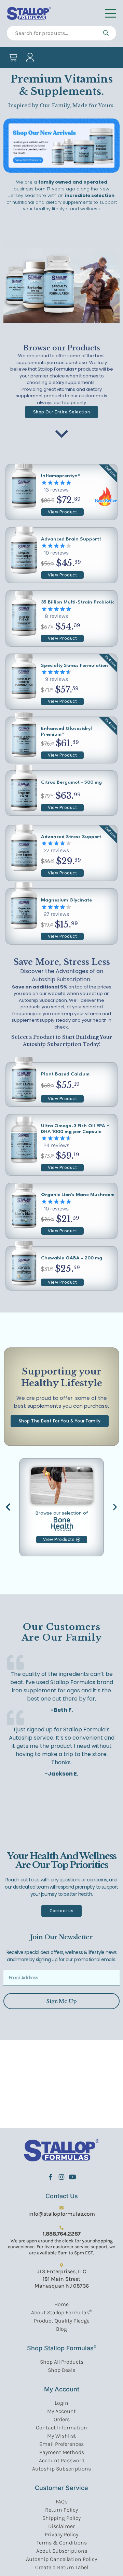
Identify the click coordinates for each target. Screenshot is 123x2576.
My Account (61, 2411)
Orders (62, 2419)
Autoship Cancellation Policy (61, 2559)
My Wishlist (61, 2436)
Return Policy (61, 2510)
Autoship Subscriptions (61, 2469)
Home (61, 2304)
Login (61, 2403)
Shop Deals (61, 2370)
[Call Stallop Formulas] (61, 2228)
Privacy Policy (61, 2534)
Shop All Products (62, 2362)
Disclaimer (61, 2526)
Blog (61, 2329)
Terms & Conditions (62, 2543)
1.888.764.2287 (62, 2234)
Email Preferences (61, 2444)
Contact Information (61, 2428)
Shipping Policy (61, 2518)
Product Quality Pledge (62, 2321)
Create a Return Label (62, 2567)
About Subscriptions (62, 2551)
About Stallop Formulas (61, 2312)
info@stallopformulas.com (62, 2214)
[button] (8, 1507)
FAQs (61, 2502)
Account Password (62, 2460)
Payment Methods (62, 2452)
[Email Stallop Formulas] (61, 2208)
